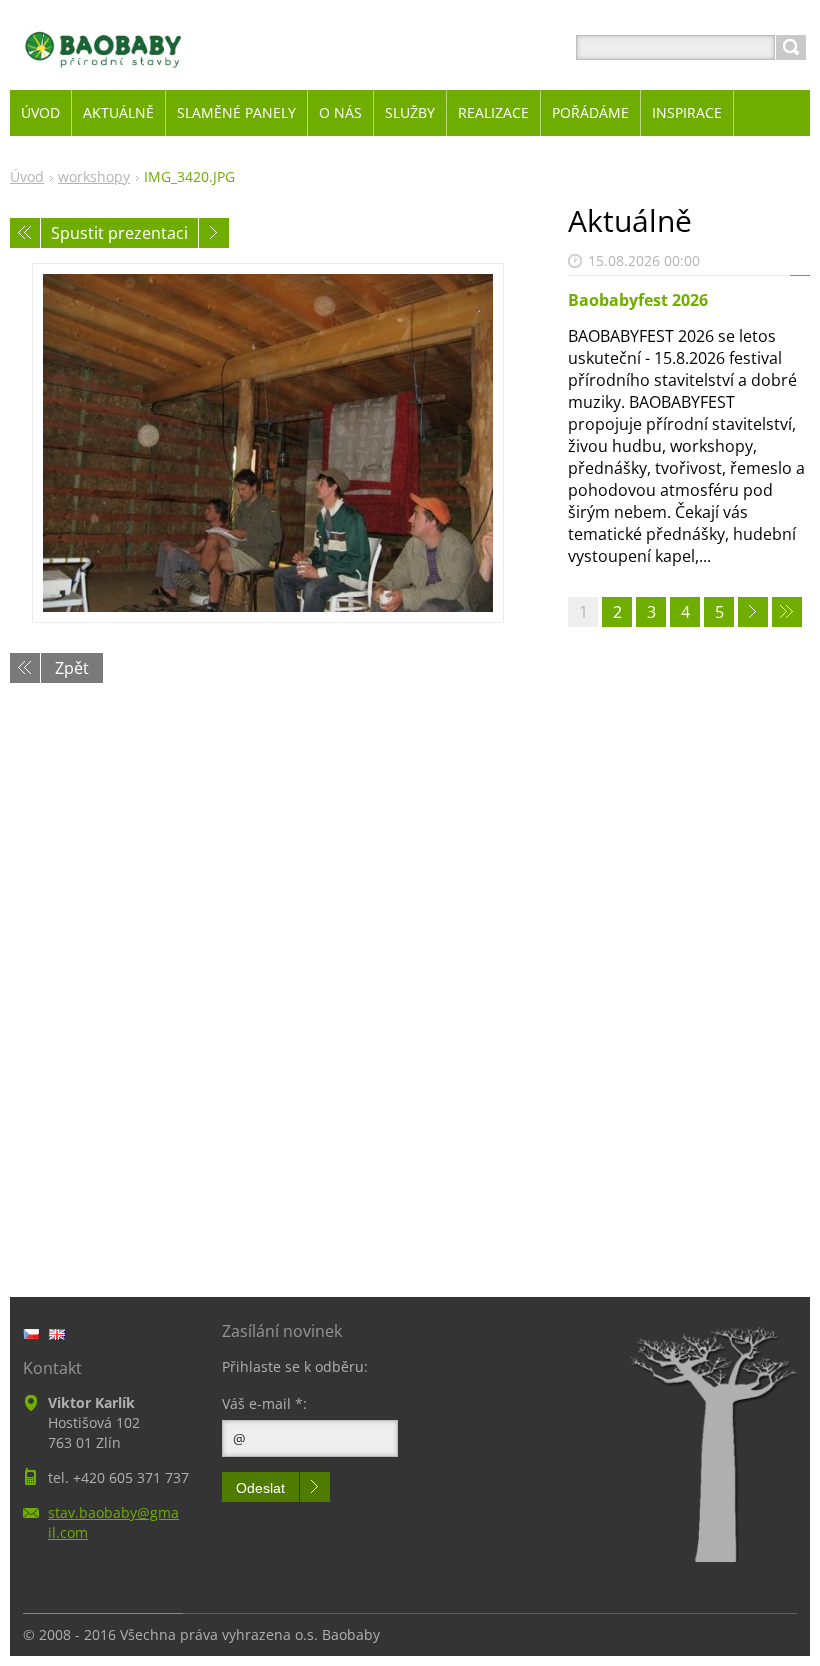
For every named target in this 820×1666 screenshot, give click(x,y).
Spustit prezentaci (119, 233)
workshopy (94, 176)
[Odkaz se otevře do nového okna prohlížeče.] (268, 443)
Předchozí (25, 233)
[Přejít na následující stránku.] (753, 612)
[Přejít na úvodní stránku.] (103, 71)
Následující (214, 233)
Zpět (72, 668)
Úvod (27, 176)
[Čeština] (31, 1334)
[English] (57, 1334)
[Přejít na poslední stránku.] (787, 612)
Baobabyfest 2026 (638, 300)
